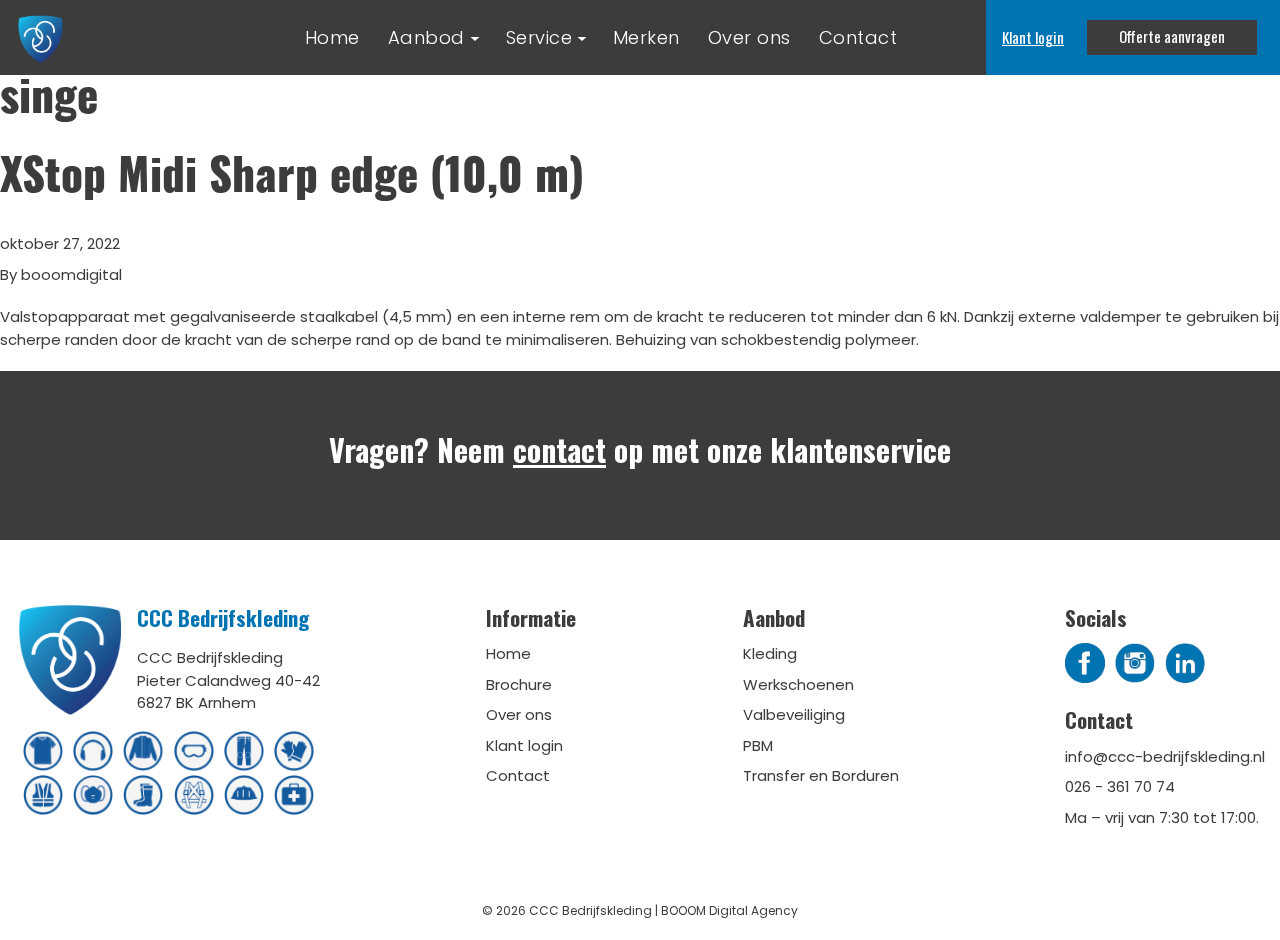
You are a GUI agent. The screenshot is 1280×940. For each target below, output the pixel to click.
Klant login (1033, 37)
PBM (758, 745)
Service (539, 37)
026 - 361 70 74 (1120, 786)
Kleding (770, 653)
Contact (858, 37)
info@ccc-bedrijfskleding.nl (1165, 756)
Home (332, 37)
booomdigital (71, 274)
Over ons (749, 37)
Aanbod (426, 37)
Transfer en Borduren (821, 775)
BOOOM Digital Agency (729, 910)
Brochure (519, 684)
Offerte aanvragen (1172, 36)
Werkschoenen (798, 684)
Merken (646, 37)
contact (559, 449)
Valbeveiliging (794, 714)
